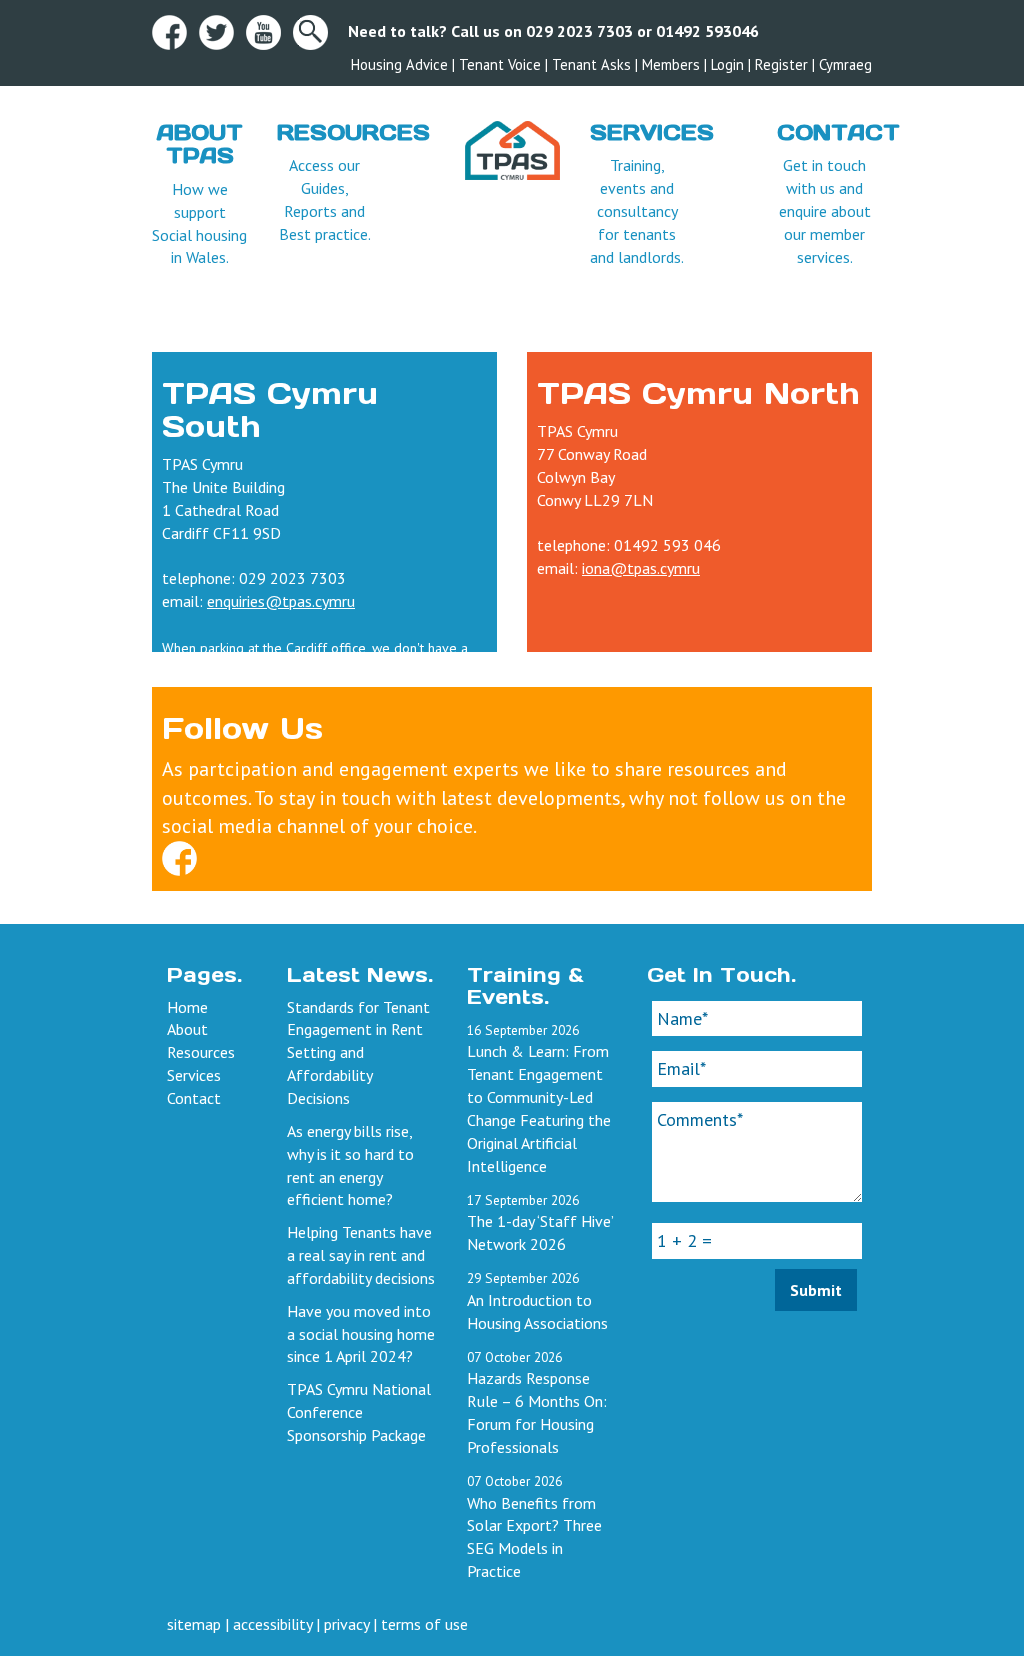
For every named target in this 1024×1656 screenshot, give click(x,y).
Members (671, 64)
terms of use (424, 1624)
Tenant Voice (500, 64)
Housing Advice (399, 64)
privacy (346, 1624)
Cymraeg (845, 64)
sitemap (194, 1624)
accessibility (272, 1624)
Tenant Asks (591, 64)
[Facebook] (179, 856)
